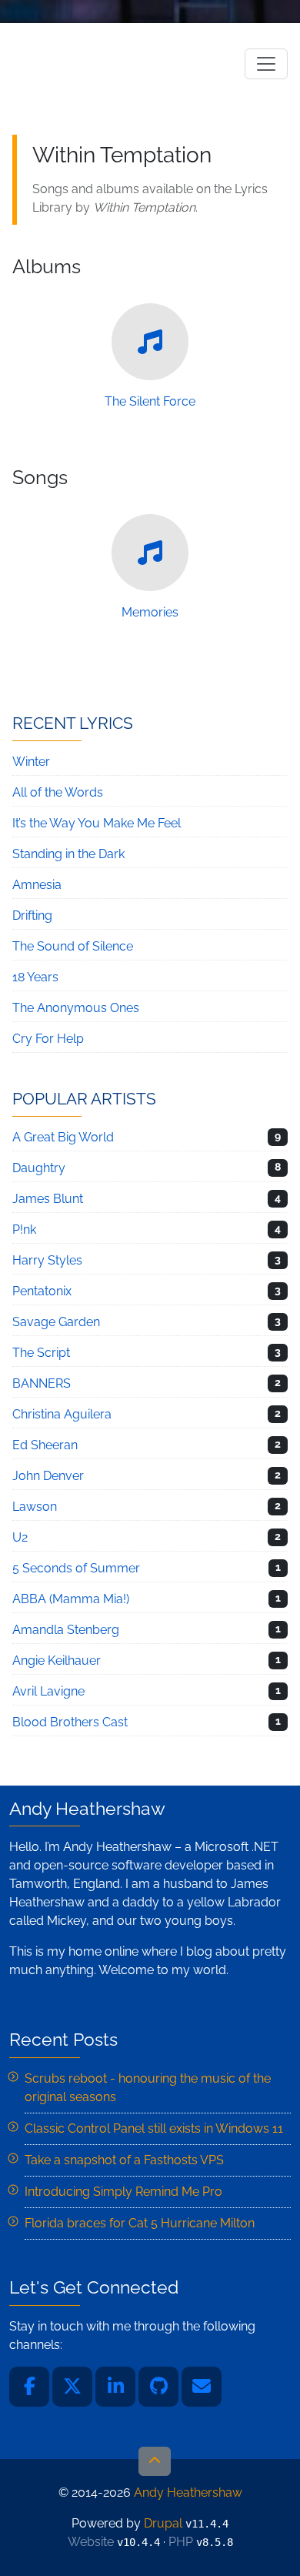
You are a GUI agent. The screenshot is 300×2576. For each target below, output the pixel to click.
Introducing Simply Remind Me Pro (123, 2192)
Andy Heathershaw (108, 63)
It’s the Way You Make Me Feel (97, 823)
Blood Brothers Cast (70, 1722)
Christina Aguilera (62, 1414)
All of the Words (58, 792)
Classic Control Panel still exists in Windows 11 (154, 2128)
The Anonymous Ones (76, 1008)
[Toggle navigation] (266, 64)
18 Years (35, 977)
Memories (150, 612)
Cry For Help (48, 1039)
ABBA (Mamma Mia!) (71, 1599)
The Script (41, 1353)
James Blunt (48, 1199)
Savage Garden (56, 1322)
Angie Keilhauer (57, 1661)
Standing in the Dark (68, 854)
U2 (20, 1537)
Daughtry (39, 1168)
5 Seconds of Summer (76, 1568)
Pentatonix (42, 1291)
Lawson (35, 1507)
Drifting (32, 915)
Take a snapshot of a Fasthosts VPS (124, 2160)
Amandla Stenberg (66, 1630)
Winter (31, 762)
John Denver (48, 1476)
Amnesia (37, 885)
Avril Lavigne (48, 1691)
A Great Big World (63, 1137)
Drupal (163, 2523)
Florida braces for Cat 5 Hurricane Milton (140, 2223)
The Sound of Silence (73, 946)
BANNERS (42, 1383)
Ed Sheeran (45, 1445)
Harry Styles (47, 1260)
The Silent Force (150, 401)
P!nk (24, 1230)
